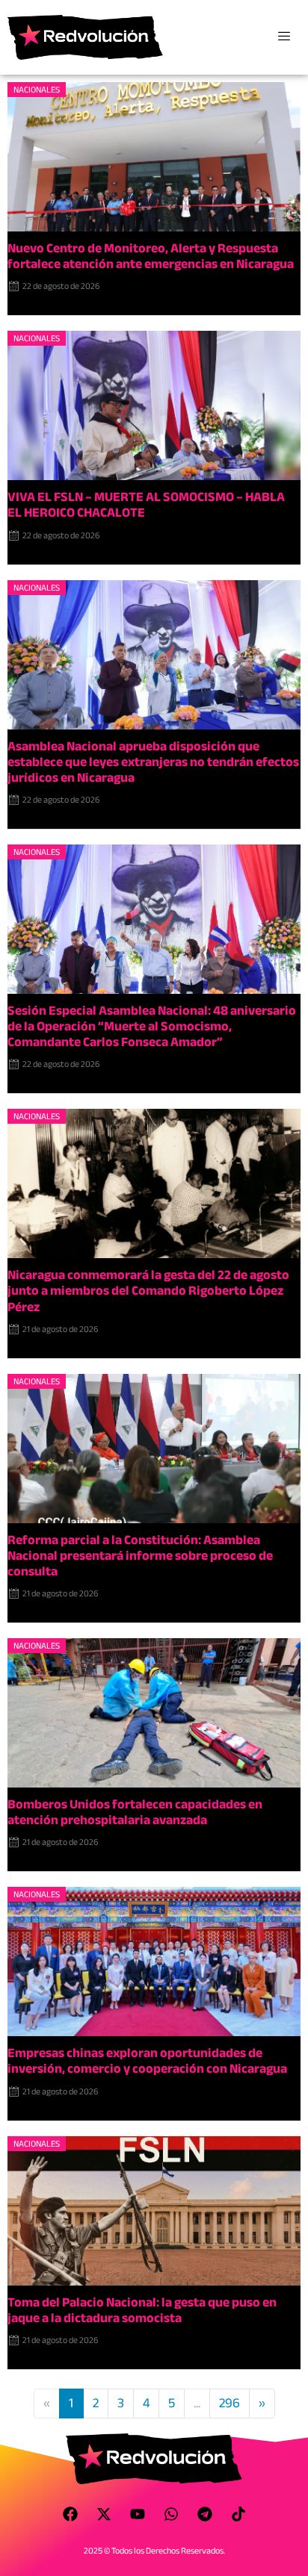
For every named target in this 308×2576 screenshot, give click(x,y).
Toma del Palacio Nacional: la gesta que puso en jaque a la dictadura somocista (142, 2310)
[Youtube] (138, 2514)
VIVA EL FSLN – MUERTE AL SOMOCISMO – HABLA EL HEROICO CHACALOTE (146, 505)
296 (230, 2403)
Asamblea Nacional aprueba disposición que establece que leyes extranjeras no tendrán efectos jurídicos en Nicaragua (153, 762)
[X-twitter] (104, 2514)
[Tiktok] (238, 2514)
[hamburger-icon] (284, 37)
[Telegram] (205, 2514)
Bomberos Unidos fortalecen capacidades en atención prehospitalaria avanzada (135, 1812)
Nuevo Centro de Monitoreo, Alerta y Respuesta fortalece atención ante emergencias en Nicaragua (151, 256)
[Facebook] (70, 2514)
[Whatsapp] (171, 2514)
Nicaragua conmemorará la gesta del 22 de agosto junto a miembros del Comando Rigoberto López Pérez (148, 1291)
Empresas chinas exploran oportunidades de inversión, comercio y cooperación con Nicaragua (147, 2061)
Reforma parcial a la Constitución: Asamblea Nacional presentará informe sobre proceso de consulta (140, 1556)
